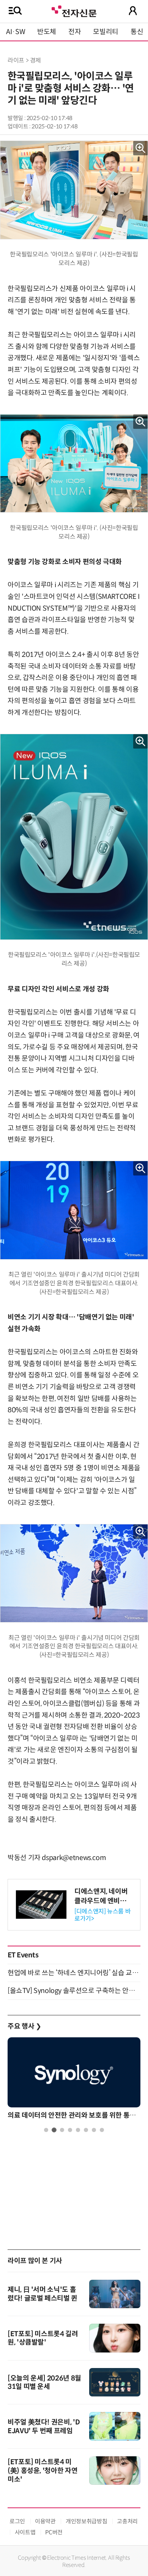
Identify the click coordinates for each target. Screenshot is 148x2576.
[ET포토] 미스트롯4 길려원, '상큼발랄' (43, 2338)
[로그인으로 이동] (133, 11)
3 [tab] (62, 2130)
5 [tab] (78, 2130)
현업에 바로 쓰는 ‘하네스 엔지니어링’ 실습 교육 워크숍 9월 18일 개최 (74, 1973)
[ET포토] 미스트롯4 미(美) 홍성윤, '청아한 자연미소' (43, 2471)
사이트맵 (25, 2532)
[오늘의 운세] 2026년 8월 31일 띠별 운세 (44, 2382)
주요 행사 (24, 2026)
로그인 (17, 2521)
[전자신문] (74, 10)
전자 (75, 32)
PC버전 (54, 2532)
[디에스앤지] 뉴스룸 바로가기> (102, 1915)
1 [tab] (46, 2130)
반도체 (47, 32)
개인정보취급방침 (86, 2521)
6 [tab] (86, 2130)
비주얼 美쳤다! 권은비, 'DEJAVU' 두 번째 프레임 (44, 2427)
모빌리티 (106, 32)
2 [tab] (54, 2130)
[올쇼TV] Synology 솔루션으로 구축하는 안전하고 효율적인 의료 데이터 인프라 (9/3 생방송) (74, 1991)
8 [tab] (102, 2130)
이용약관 (45, 2521)
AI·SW (16, 32)
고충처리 (127, 2521)
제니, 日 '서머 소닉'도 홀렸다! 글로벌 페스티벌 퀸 (43, 2294)
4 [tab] (70, 2130)
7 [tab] (94, 2130)
